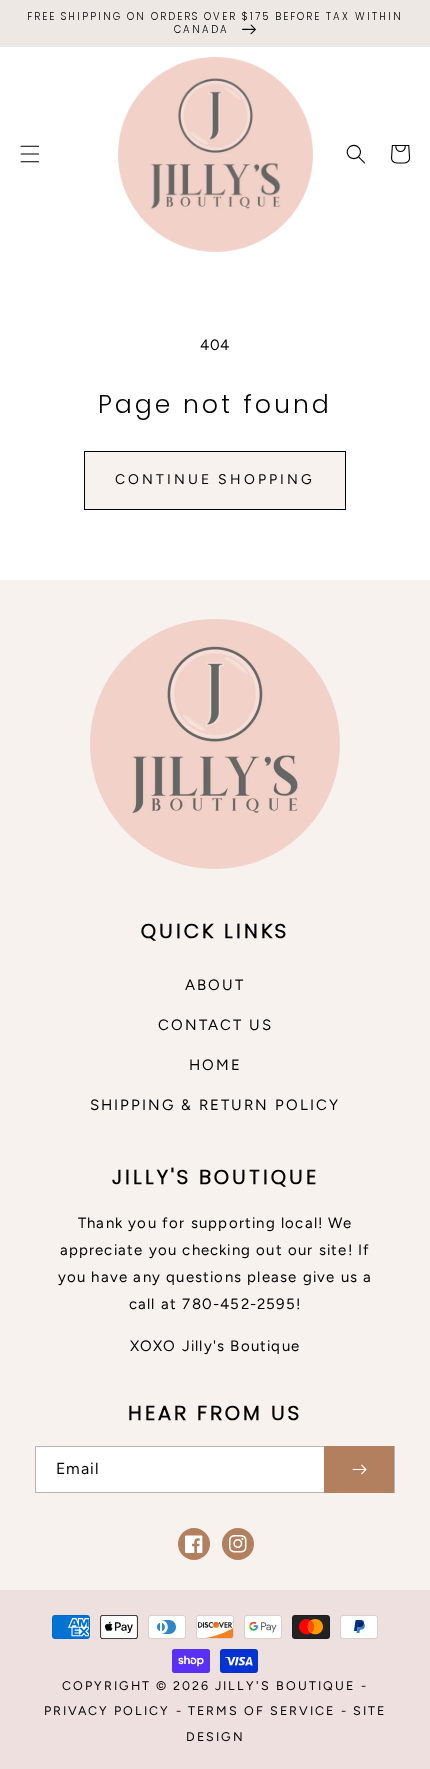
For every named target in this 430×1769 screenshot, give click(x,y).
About (215, 985)
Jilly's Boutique (285, 1685)
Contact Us (215, 1025)
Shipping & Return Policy (215, 1105)
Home (215, 1065)
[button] (30, 154)
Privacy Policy (107, 1710)
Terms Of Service (261, 1710)
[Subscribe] (359, 1469)
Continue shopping (215, 479)
